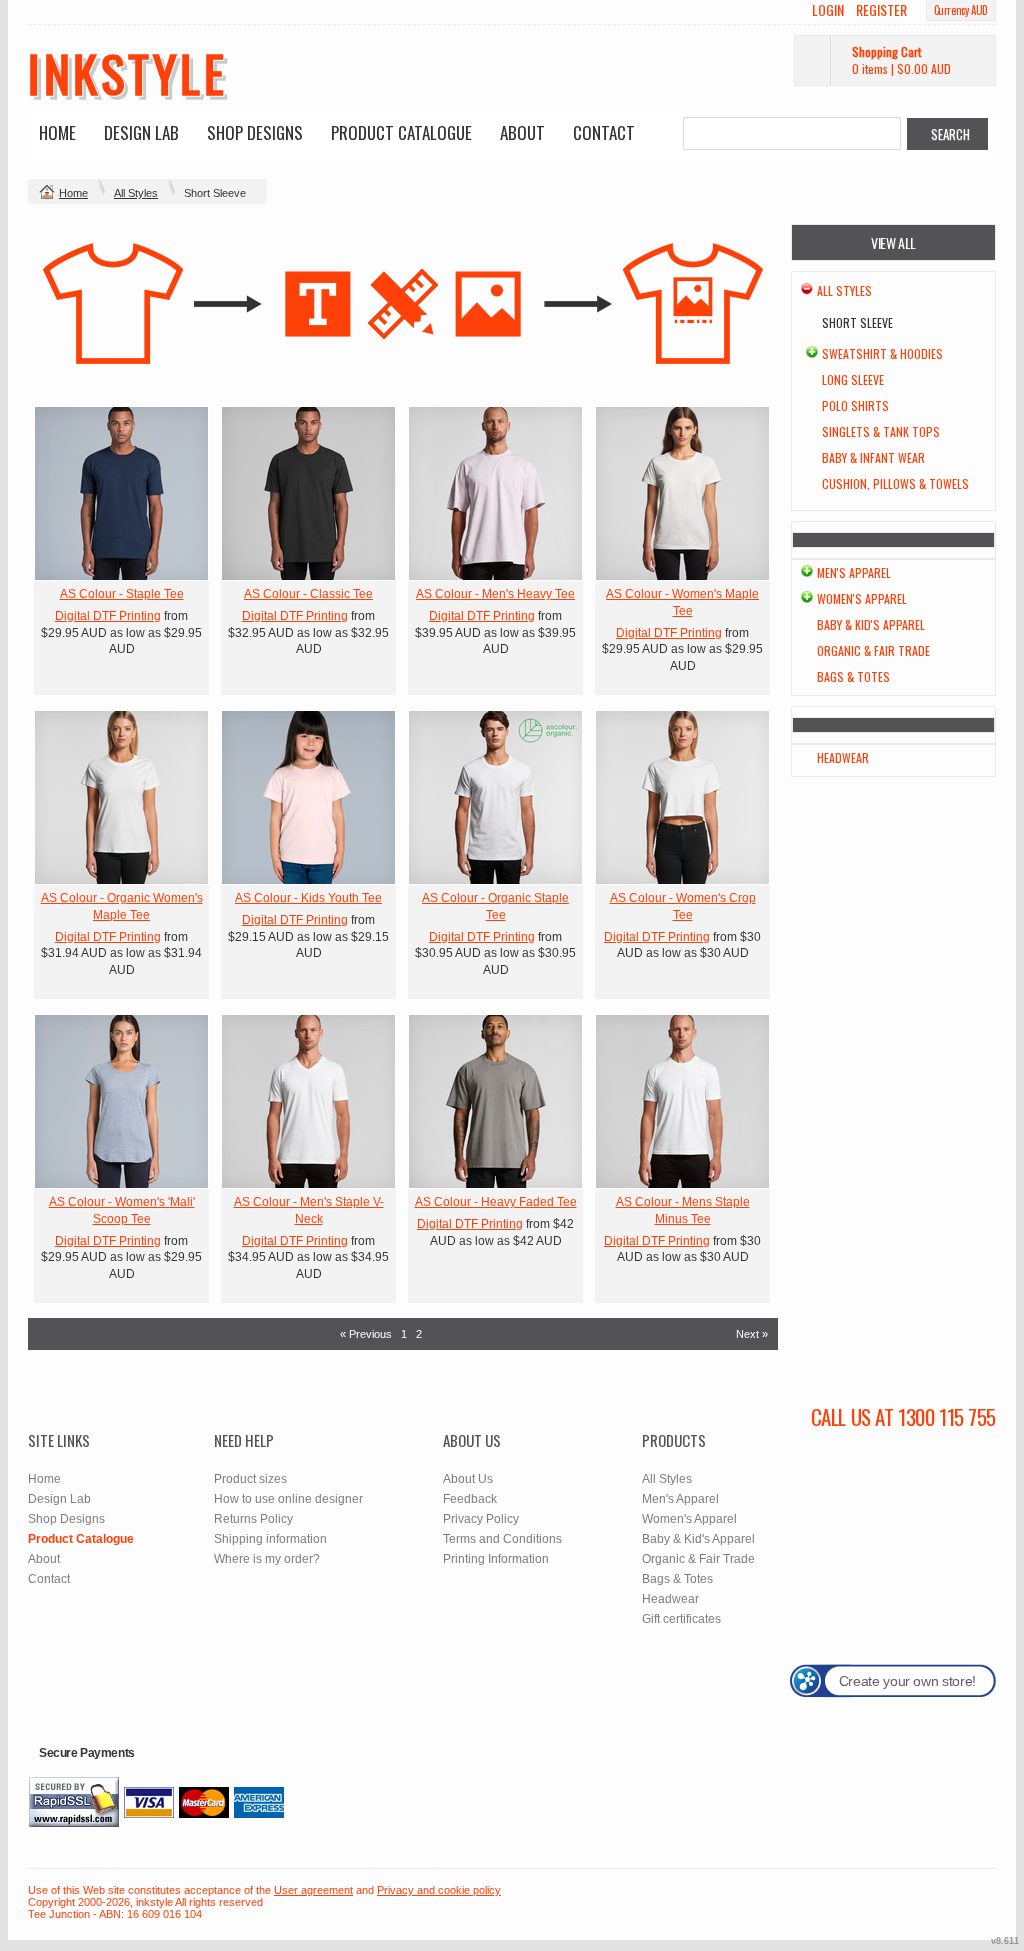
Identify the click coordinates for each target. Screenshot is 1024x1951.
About (522, 132)
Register (881, 10)
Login (828, 10)
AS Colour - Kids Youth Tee (308, 898)
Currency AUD (961, 10)
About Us (468, 1479)
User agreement (313, 1890)
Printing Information (496, 1559)
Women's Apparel (862, 598)
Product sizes (250, 1479)
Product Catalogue (401, 132)
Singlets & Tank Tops (881, 431)
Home (57, 132)
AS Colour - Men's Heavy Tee (495, 594)
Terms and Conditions (502, 1539)
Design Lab (141, 132)
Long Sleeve (853, 379)
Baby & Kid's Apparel (871, 624)
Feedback (470, 1499)
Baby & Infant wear (873, 457)
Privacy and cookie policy (439, 1890)
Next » (752, 1334)
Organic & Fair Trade (873, 650)
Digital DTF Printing (108, 616)
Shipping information (270, 1539)
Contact (604, 132)
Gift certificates (681, 1619)
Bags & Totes (853, 676)
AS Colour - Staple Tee (122, 594)
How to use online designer (288, 1499)
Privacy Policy (481, 1519)
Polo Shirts (855, 405)
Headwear (843, 757)
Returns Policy (253, 1519)
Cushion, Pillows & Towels (895, 483)
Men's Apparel (854, 572)
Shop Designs (255, 132)
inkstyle (127, 72)
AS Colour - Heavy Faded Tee (496, 1202)
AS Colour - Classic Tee (308, 594)
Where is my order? (267, 1559)
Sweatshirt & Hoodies (882, 353)
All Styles (136, 193)
